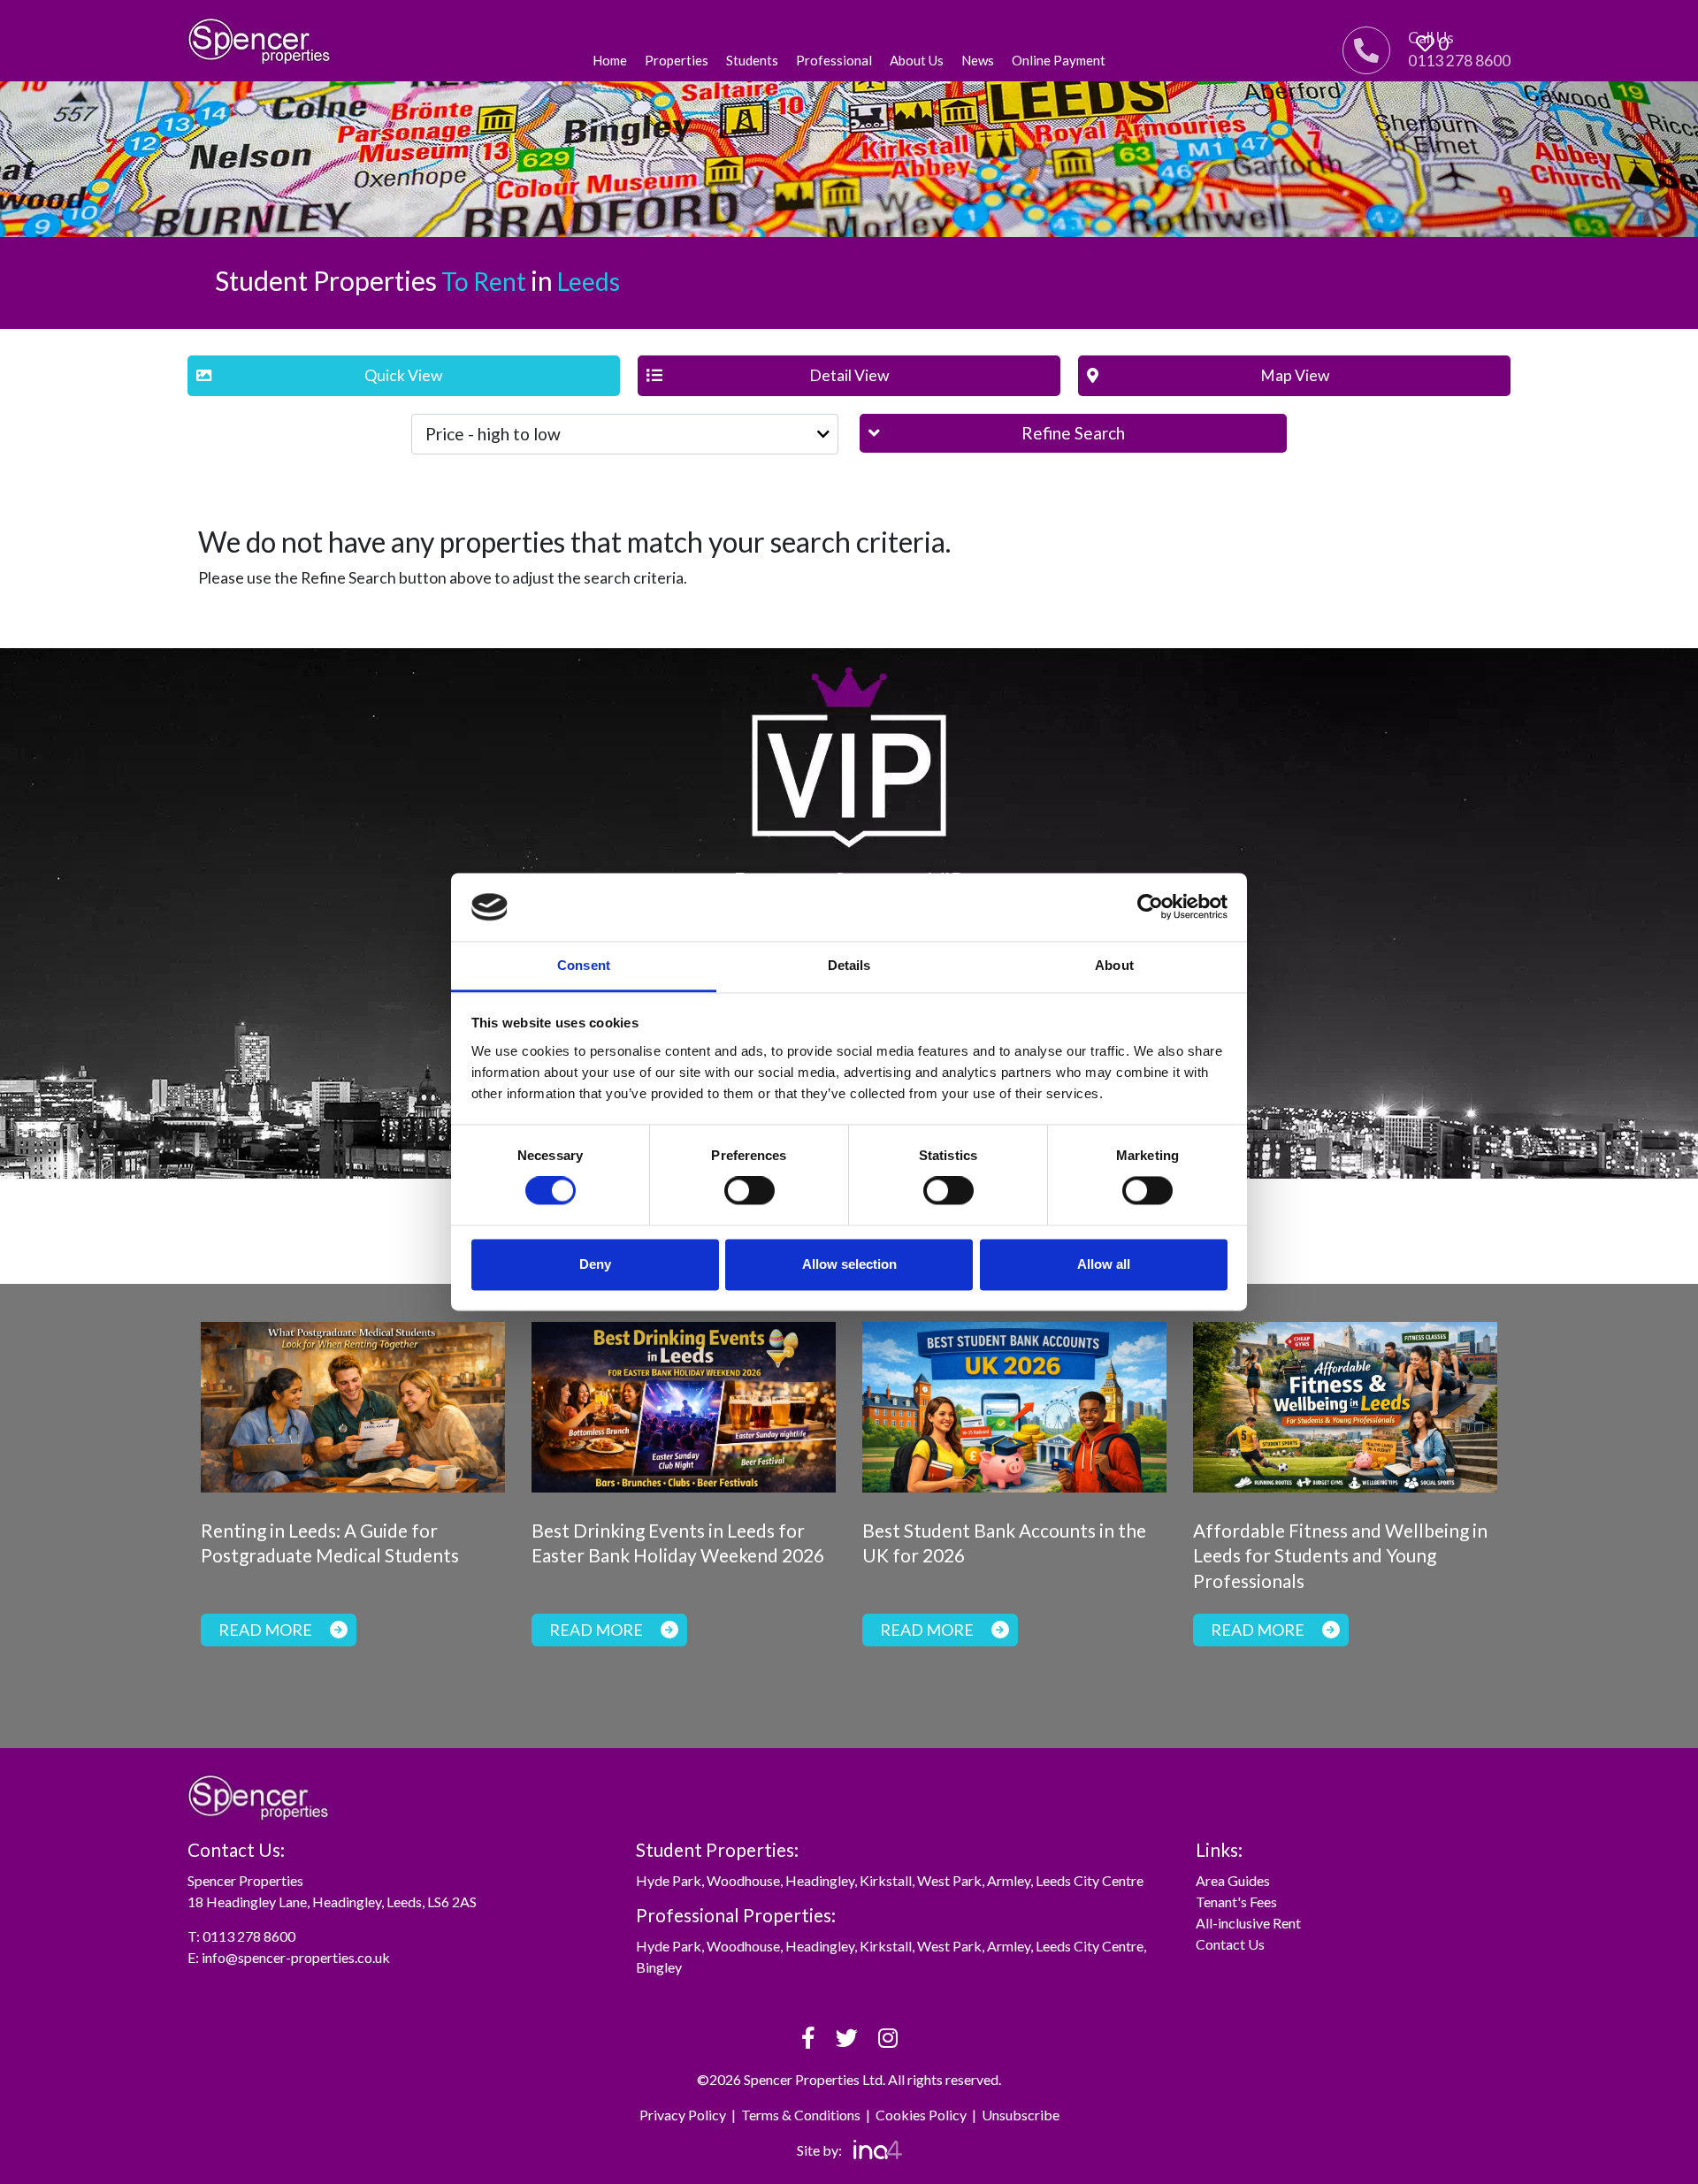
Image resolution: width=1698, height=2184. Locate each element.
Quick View (403, 375)
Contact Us (1230, 1944)
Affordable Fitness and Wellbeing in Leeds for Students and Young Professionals (1340, 1556)
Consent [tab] (584, 965)
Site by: (821, 2150)
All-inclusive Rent (1248, 1923)
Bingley (659, 1967)
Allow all (1104, 1264)
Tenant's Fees (1236, 1901)
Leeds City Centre (1090, 1880)
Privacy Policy (683, 2115)
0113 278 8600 (249, 1936)
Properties (677, 60)
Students (752, 60)
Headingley (820, 1880)
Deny (595, 1264)
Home (610, 60)
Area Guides (1233, 1880)
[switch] (750, 1191)
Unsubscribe (1021, 2115)
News (978, 60)
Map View (1295, 375)
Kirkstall (886, 1880)
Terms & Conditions (801, 2115)
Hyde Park (669, 1880)
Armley (1009, 1880)
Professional (834, 60)
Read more (265, 1630)
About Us (917, 60)
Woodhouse (743, 1880)
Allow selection (849, 1264)
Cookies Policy (921, 2115)
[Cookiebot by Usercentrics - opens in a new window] (1150, 907)
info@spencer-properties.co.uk (296, 1957)
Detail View (849, 375)
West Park (949, 1880)
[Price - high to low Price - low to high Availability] (625, 434)
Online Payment (1059, 60)
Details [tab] (849, 965)
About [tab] (1114, 965)
